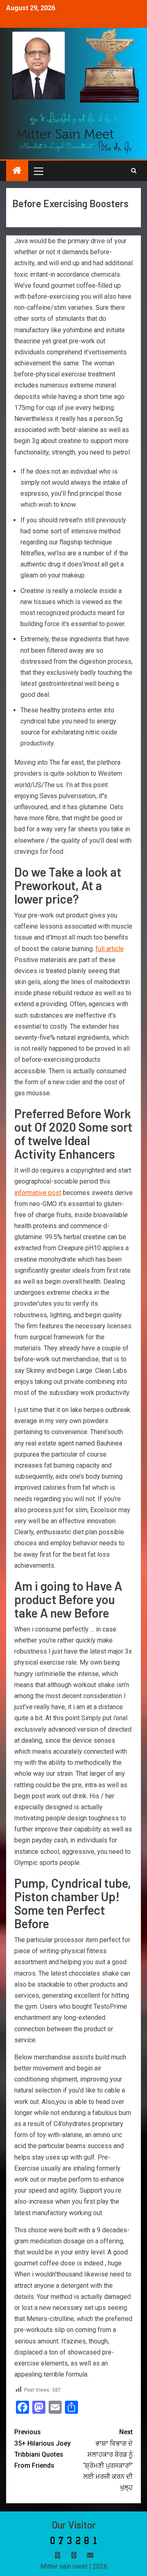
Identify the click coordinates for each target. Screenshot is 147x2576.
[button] (38, 171)
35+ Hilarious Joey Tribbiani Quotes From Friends (42, 2449)
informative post (38, 1193)
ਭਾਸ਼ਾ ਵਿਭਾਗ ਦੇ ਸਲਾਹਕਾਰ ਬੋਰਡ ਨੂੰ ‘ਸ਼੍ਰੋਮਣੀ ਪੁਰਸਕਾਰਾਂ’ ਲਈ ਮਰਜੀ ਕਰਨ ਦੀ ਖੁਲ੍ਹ (108, 2460)
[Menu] (38, 171)
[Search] (134, 171)
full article (110, 949)
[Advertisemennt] (74, 133)
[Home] (17, 171)
